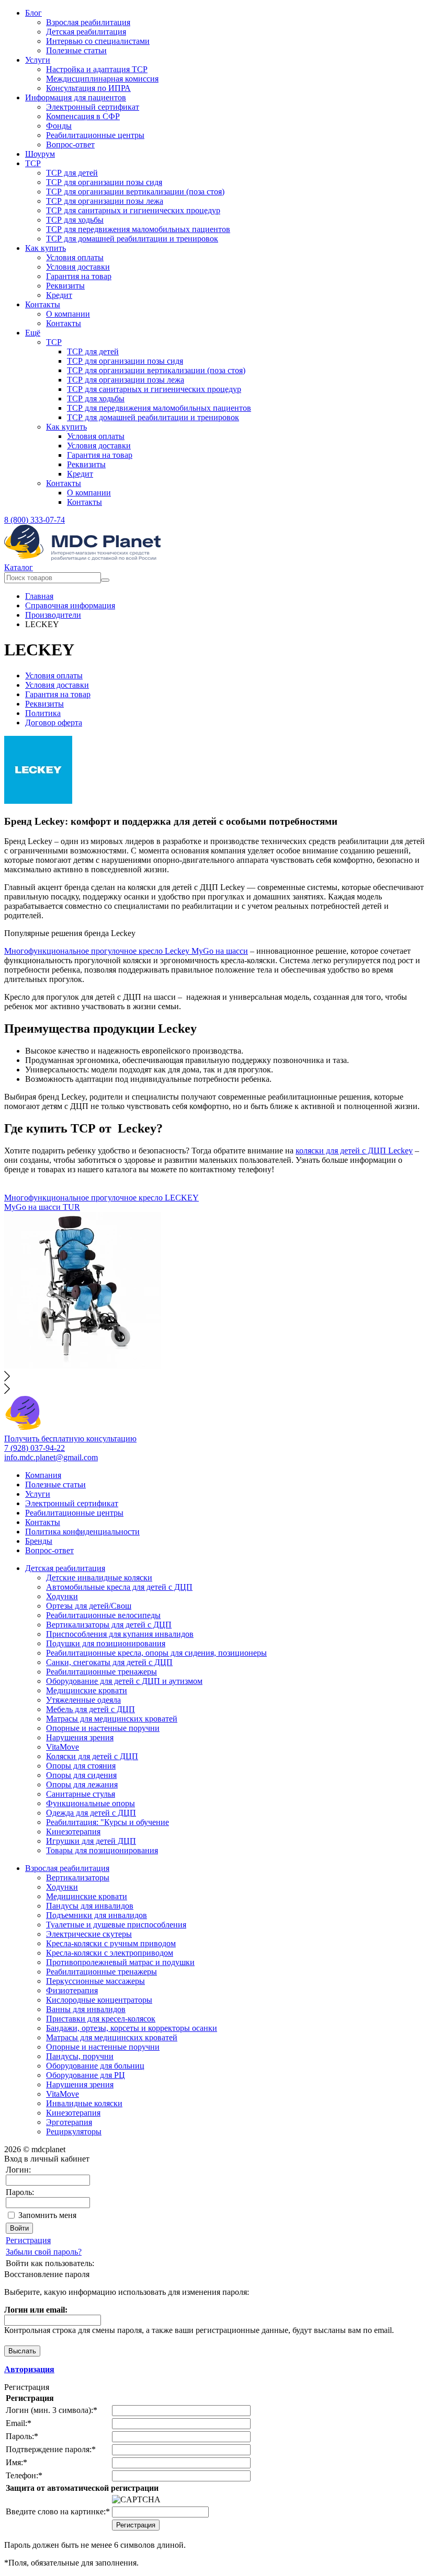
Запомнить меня (47, 2215)
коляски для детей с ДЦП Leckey (354, 1151)
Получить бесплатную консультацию (70, 1439)
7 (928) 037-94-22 (35, 1448)
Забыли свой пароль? (44, 2252)
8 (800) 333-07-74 (35, 520)
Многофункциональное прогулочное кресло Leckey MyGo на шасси (126, 951)
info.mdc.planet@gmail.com (51, 1457)
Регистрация (28, 2240)
